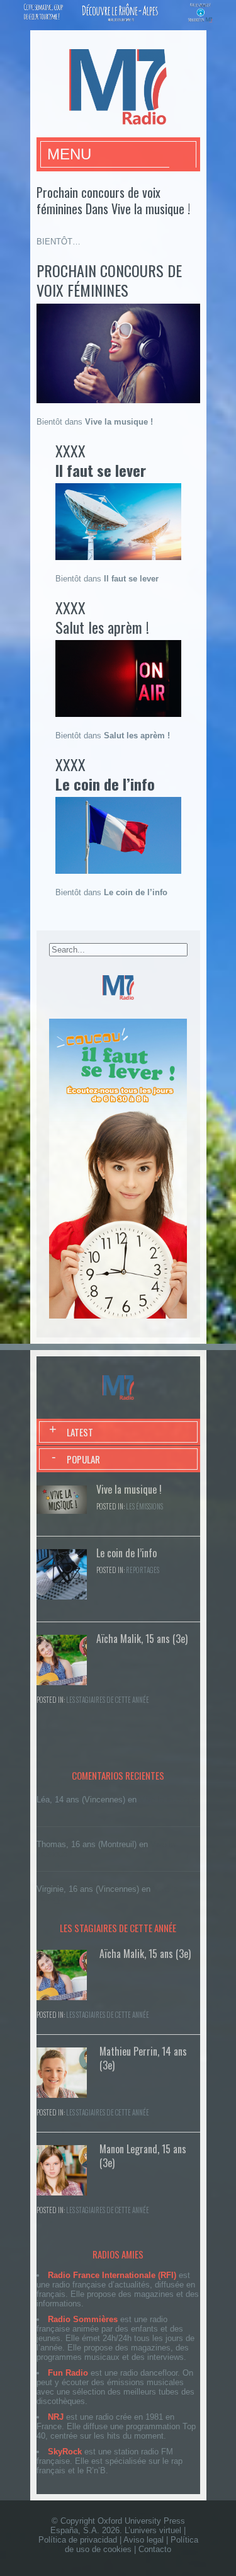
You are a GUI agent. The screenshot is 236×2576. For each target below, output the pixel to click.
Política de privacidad (78, 2540)
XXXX (101, 460)
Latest (80, 1432)
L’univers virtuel (153, 2530)
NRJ (56, 2417)
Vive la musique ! (129, 1489)
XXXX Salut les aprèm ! (102, 617)
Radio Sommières (83, 2319)
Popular (83, 1459)
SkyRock (65, 2452)
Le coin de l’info (126, 1553)
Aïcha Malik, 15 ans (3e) (142, 1639)
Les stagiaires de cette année (108, 1700)
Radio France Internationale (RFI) (112, 2275)
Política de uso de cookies (132, 2545)
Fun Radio (68, 2373)
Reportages (143, 1570)
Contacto (155, 2549)
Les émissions (144, 1506)
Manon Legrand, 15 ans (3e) (143, 2156)
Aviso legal (143, 2540)
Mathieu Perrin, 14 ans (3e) (143, 2058)
